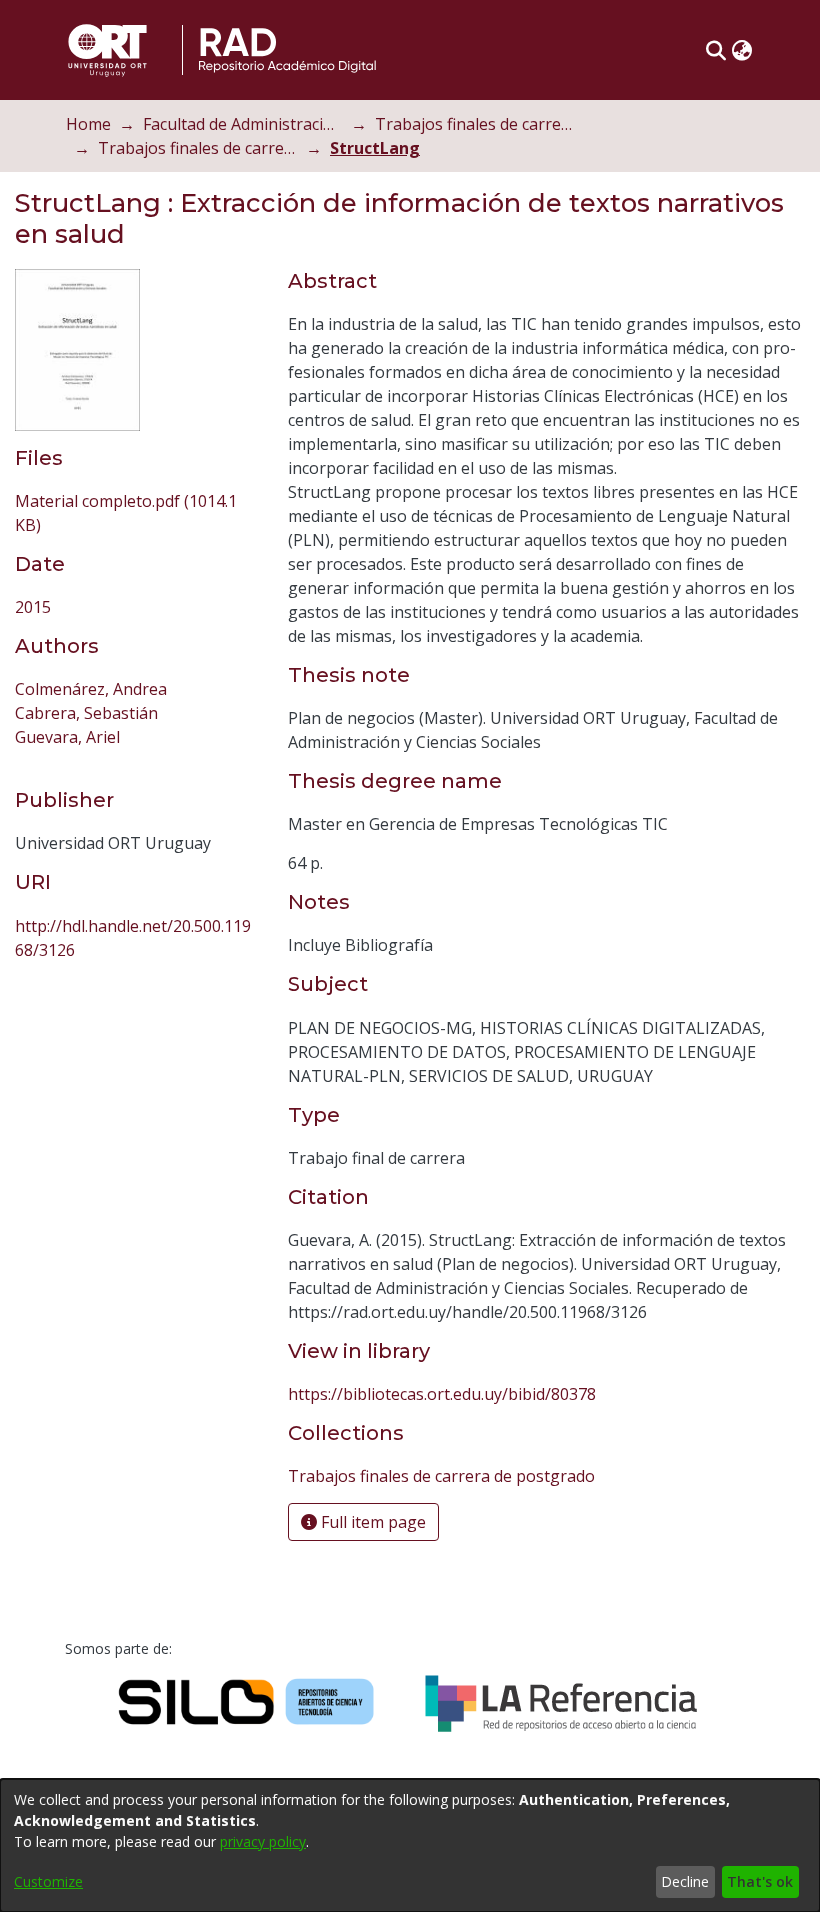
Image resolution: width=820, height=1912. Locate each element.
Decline (685, 1881)
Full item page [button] (371, 1522)
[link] (441, 1476)
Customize (48, 1881)
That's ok (760, 1881)
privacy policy (263, 1841)
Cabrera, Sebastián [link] (86, 713)
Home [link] (88, 124)
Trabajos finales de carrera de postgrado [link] (198, 148)
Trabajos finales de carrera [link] (475, 124)
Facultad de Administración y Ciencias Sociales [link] (243, 124)
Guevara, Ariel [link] (67, 737)
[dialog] (410, 1845)
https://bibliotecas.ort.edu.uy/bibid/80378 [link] (442, 1394)
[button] (715, 50)
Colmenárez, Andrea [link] (91, 689)
